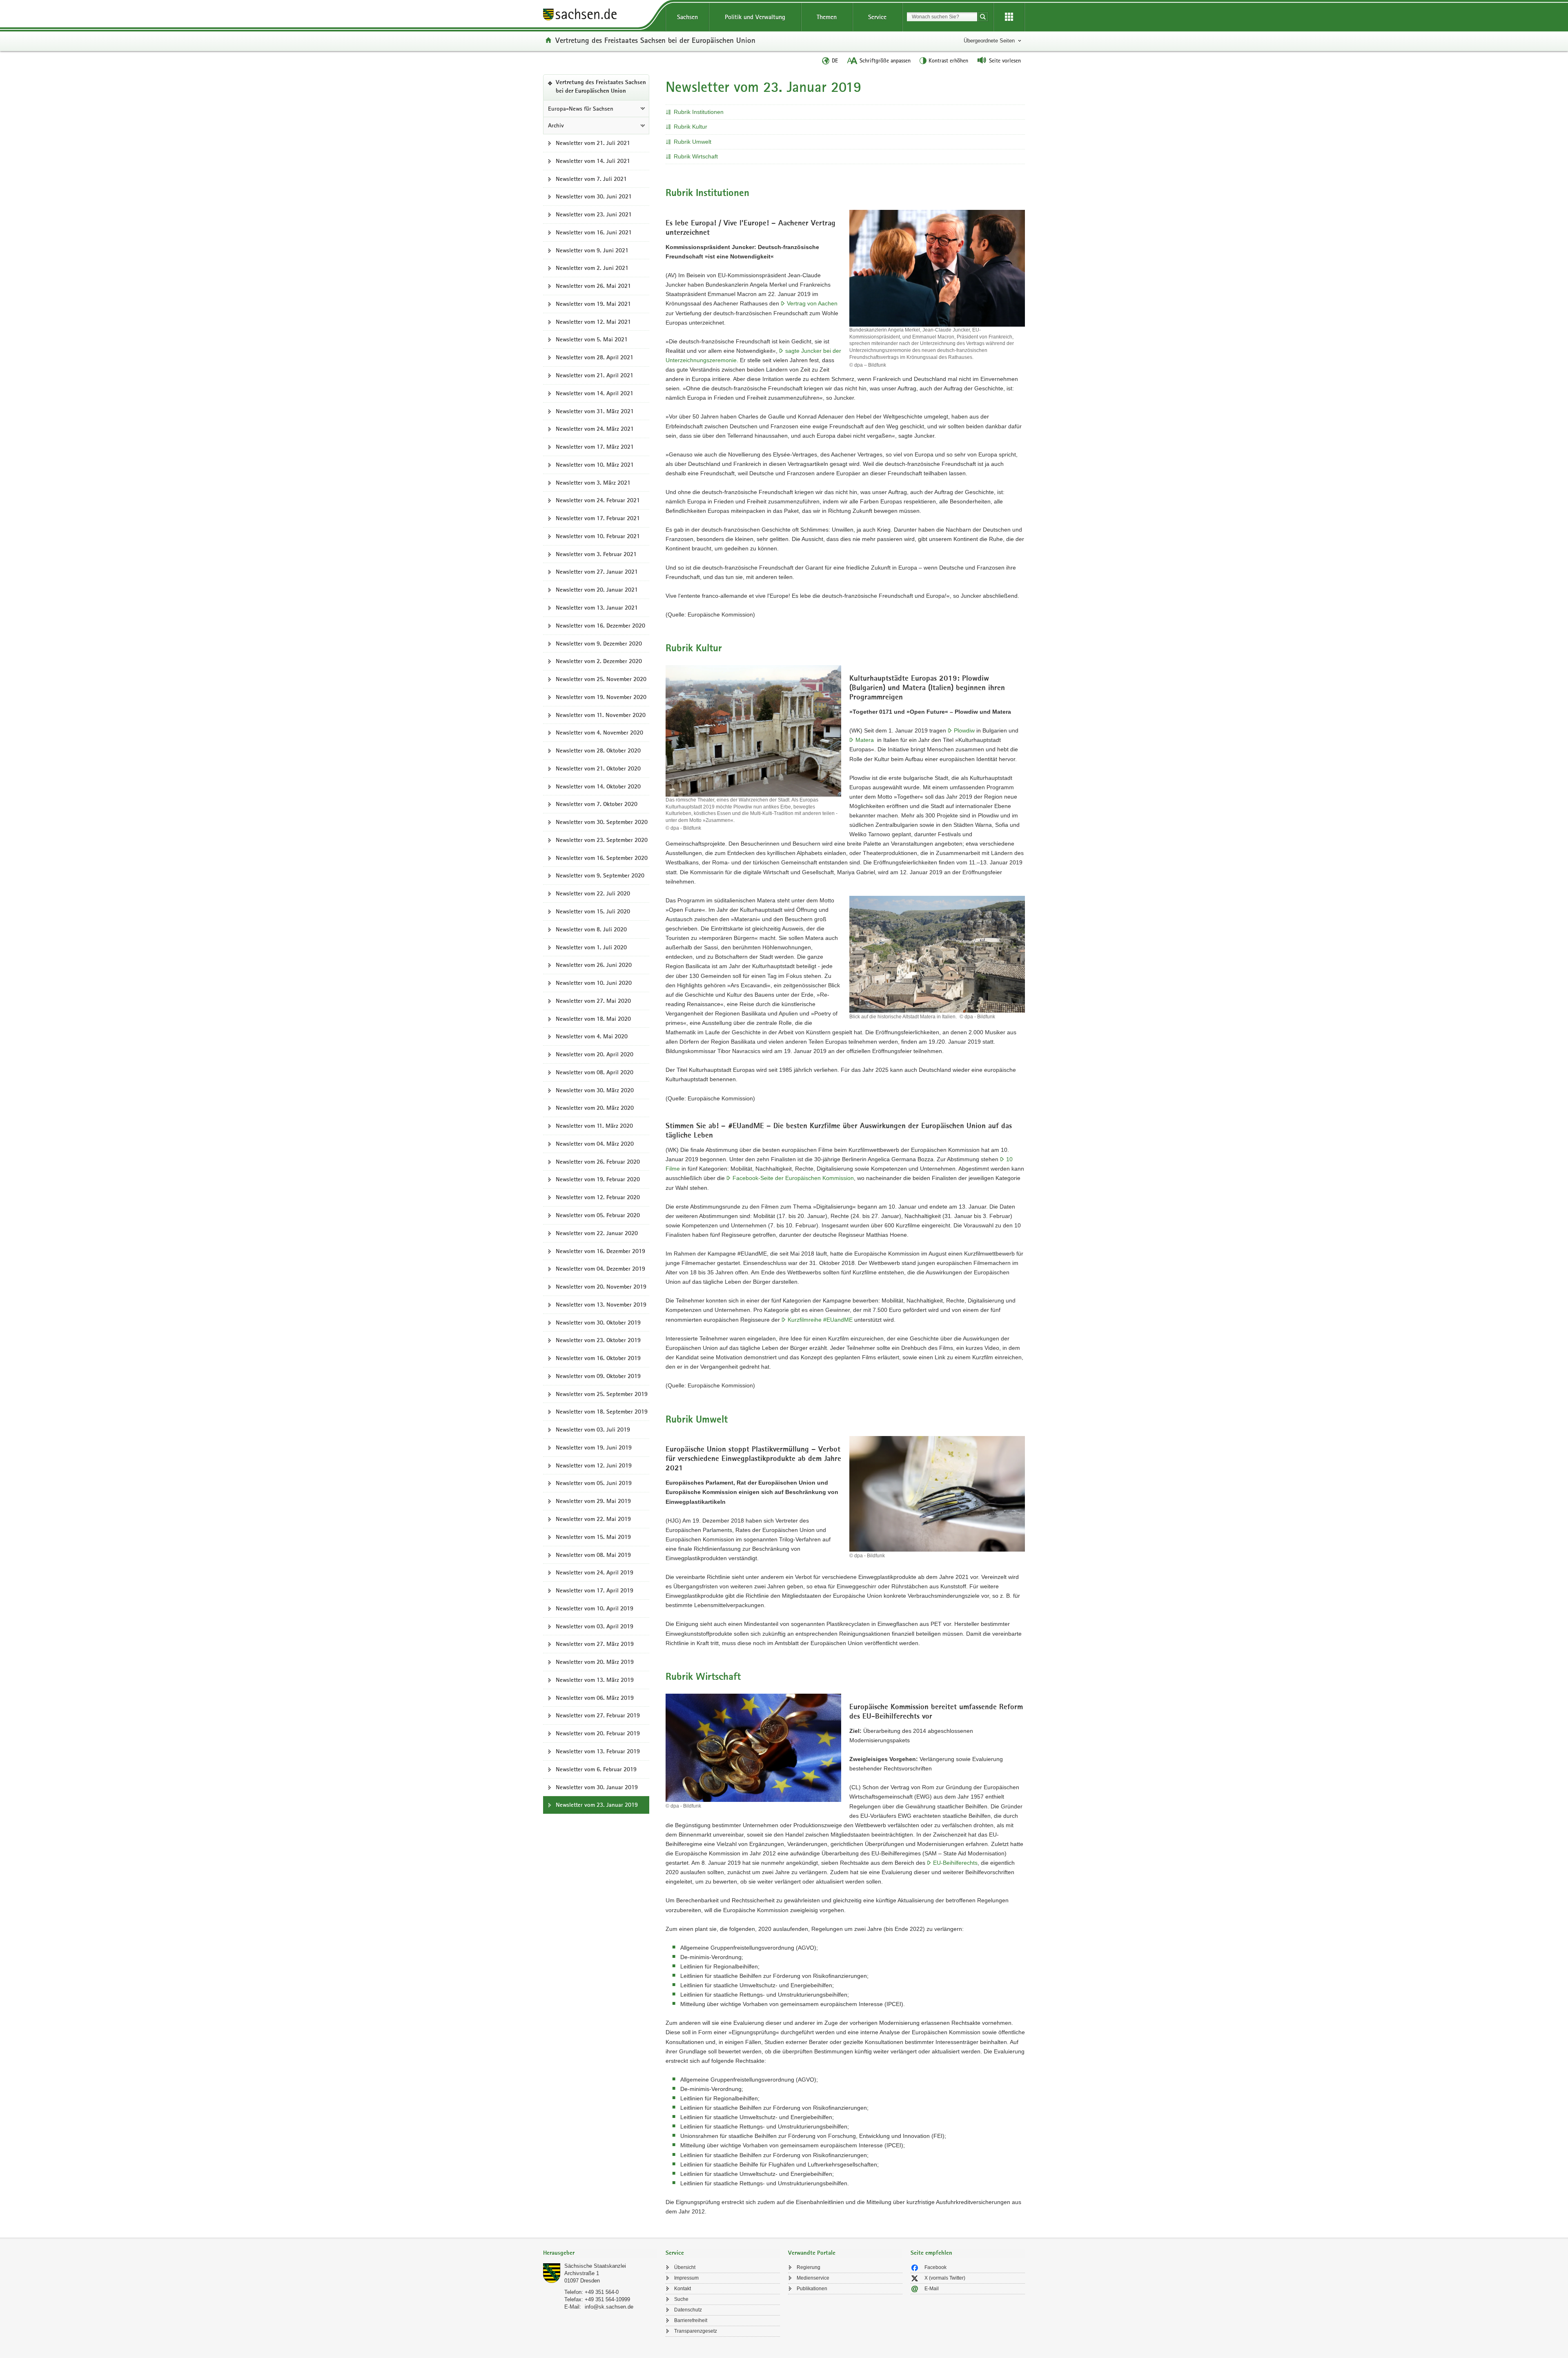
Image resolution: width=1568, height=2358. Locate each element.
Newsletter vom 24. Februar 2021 (598, 500)
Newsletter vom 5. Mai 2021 (592, 339)
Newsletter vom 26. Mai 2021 (593, 286)
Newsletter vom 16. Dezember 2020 (600, 626)
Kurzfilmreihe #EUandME (820, 1320)
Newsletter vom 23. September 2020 (602, 840)
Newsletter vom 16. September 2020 (602, 858)
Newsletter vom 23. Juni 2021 (594, 214)
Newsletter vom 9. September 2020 (600, 875)
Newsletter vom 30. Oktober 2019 (598, 1323)
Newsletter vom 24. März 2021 (595, 429)
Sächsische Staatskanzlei (595, 2266)
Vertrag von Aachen (812, 303)
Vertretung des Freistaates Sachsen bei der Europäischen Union (655, 40)
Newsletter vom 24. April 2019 (595, 1572)
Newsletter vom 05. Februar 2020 (598, 1215)
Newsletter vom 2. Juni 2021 (592, 268)
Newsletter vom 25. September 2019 (602, 1394)
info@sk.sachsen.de (609, 2307)
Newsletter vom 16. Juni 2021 (594, 232)
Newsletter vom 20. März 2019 (595, 1662)
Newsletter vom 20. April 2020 (595, 1054)
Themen (827, 17)
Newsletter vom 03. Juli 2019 (593, 1429)
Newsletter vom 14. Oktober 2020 (598, 786)
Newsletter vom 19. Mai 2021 (593, 304)
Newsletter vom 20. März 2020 (595, 1108)
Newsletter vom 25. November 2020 (601, 679)
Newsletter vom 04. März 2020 (595, 1144)
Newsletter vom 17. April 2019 (595, 1590)
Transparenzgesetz (696, 2331)
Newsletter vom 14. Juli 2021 (593, 161)
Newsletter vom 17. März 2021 (595, 447)
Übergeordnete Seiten (989, 41)
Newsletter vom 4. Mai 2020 (592, 1036)
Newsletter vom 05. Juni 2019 (594, 1483)
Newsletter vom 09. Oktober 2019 (598, 1376)
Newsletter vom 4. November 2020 (599, 733)
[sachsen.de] (600, 16)
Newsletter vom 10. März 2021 (595, 465)
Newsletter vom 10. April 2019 (595, 1608)
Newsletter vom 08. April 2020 (595, 1072)
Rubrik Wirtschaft (696, 156)
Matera (865, 740)
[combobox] (942, 17)
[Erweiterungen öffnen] (1009, 17)
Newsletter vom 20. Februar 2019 (598, 1733)
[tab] (600, 2254)
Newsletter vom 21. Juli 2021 (593, 143)
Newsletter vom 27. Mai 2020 (593, 1001)
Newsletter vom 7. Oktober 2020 (597, 804)
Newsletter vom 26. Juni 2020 (594, 965)
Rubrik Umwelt (693, 142)
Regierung (808, 2267)
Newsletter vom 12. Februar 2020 (598, 1197)
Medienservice (813, 2278)
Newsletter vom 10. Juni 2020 (594, 983)
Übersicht (685, 2267)
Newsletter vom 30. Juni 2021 (594, 196)
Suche (681, 2299)
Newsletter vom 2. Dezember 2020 (599, 661)
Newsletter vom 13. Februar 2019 (598, 1751)
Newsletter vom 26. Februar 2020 (598, 1162)
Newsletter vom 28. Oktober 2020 (598, 750)
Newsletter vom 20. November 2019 (601, 1287)
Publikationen (812, 2289)
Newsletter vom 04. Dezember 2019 (600, 1269)
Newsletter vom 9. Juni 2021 (592, 250)
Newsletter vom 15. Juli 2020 (593, 911)
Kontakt (683, 2289)
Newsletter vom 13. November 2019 (601, 1305)
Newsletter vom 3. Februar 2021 (596, 554)
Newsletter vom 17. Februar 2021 (598, 518)
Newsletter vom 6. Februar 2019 (596, 1769)
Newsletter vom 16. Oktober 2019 (598, 1358)
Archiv (556, 125)
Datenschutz (688, 2310)
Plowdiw (964, 730)
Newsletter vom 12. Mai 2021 (593, 322)
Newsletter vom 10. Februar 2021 (598, 536)
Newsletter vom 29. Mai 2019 (593, 1501)
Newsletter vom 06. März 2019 (595, 1698)
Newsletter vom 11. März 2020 (594, 1126)
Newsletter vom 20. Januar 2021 (597, 590)
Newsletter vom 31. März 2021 (595, 411)
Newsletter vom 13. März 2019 (595, 1680)
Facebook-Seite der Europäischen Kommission (793, 1178)
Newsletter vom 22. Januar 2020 (597, 1233)
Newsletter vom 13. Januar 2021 (597, 608)
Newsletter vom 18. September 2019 (602, 1412)
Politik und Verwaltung (755, 17)
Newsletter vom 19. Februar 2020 (598, 1179)
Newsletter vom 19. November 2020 (601, 697)
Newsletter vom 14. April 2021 (595, 393)
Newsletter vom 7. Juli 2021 (591, 179)
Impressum (686, 2278)
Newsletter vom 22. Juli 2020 (593, 893)
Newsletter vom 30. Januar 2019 (597, 1787)
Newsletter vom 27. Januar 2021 (597, 572)
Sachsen (687, 17)
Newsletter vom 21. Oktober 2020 (598, 768)
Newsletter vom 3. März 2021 (593, 483)
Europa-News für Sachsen (581, 109)
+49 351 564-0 (602, 2292)
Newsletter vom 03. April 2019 (595, 1626)
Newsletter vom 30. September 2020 (602, 822)
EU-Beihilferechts (955, 1863)
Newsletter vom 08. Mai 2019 (593, 1555)
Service (877, 17)
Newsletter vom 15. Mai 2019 (593, 1537)
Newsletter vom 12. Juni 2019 (594, 1465)
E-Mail (932, 2289)
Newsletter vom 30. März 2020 (595, 1090)
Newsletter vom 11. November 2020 (601, 715)
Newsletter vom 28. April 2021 (595, 357)
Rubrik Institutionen (699, 112)
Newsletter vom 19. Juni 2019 (594, 1447)
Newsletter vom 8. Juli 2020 (591, 929)
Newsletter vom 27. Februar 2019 (598, 1715)
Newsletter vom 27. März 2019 (595, 1644)
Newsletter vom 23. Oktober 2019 (598, 1340)
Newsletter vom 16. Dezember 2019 (600, 1251)
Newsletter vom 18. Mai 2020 (593, 1019)
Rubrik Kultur (690, 127)
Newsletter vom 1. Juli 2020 (591, 947)
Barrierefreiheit (691, 2320)
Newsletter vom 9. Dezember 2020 (599, 643)
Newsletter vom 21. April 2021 (595, 375)
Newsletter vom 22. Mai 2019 (593, 1519)
